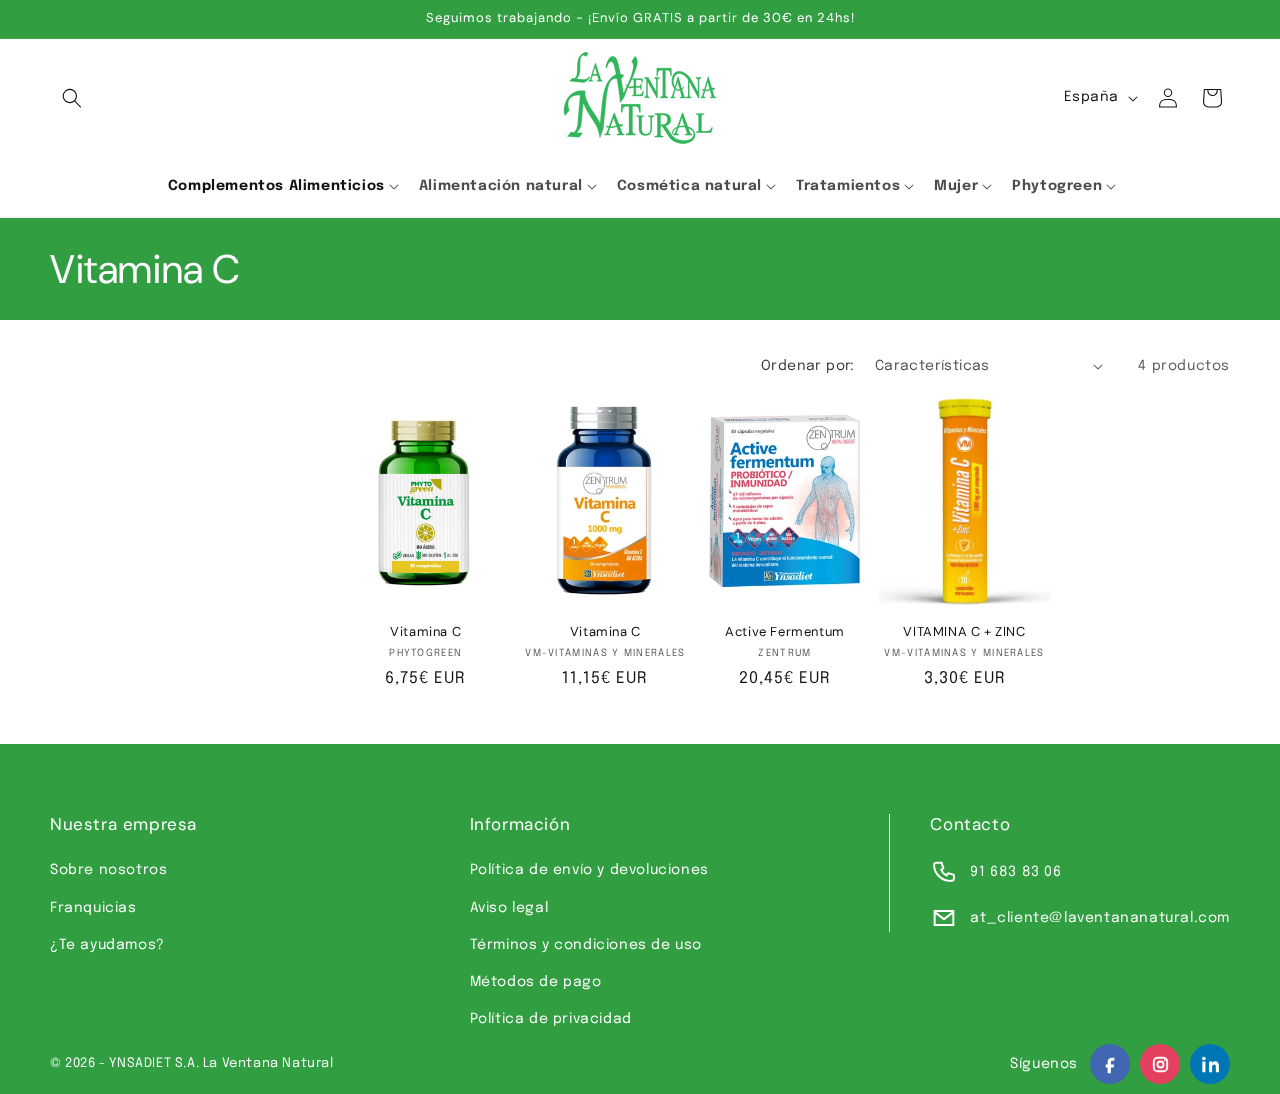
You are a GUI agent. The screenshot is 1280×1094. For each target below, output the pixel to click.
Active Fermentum (785, 632)
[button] (72, 98)
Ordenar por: (808, 366)
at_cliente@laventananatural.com (1100, 918)
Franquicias (93, 908)
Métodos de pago (536, 982)
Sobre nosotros (108, 870)
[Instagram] (1160, 1064)
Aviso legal (509, 908)
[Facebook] (1110, 1064)
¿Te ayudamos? (107, 945)
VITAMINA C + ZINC (964, 632)
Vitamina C (425, 632)
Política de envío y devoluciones (589, 870)
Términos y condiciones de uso (586, 945)
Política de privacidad (551, 1019)
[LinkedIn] (1210, 1064)
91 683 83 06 (1015, 872)
